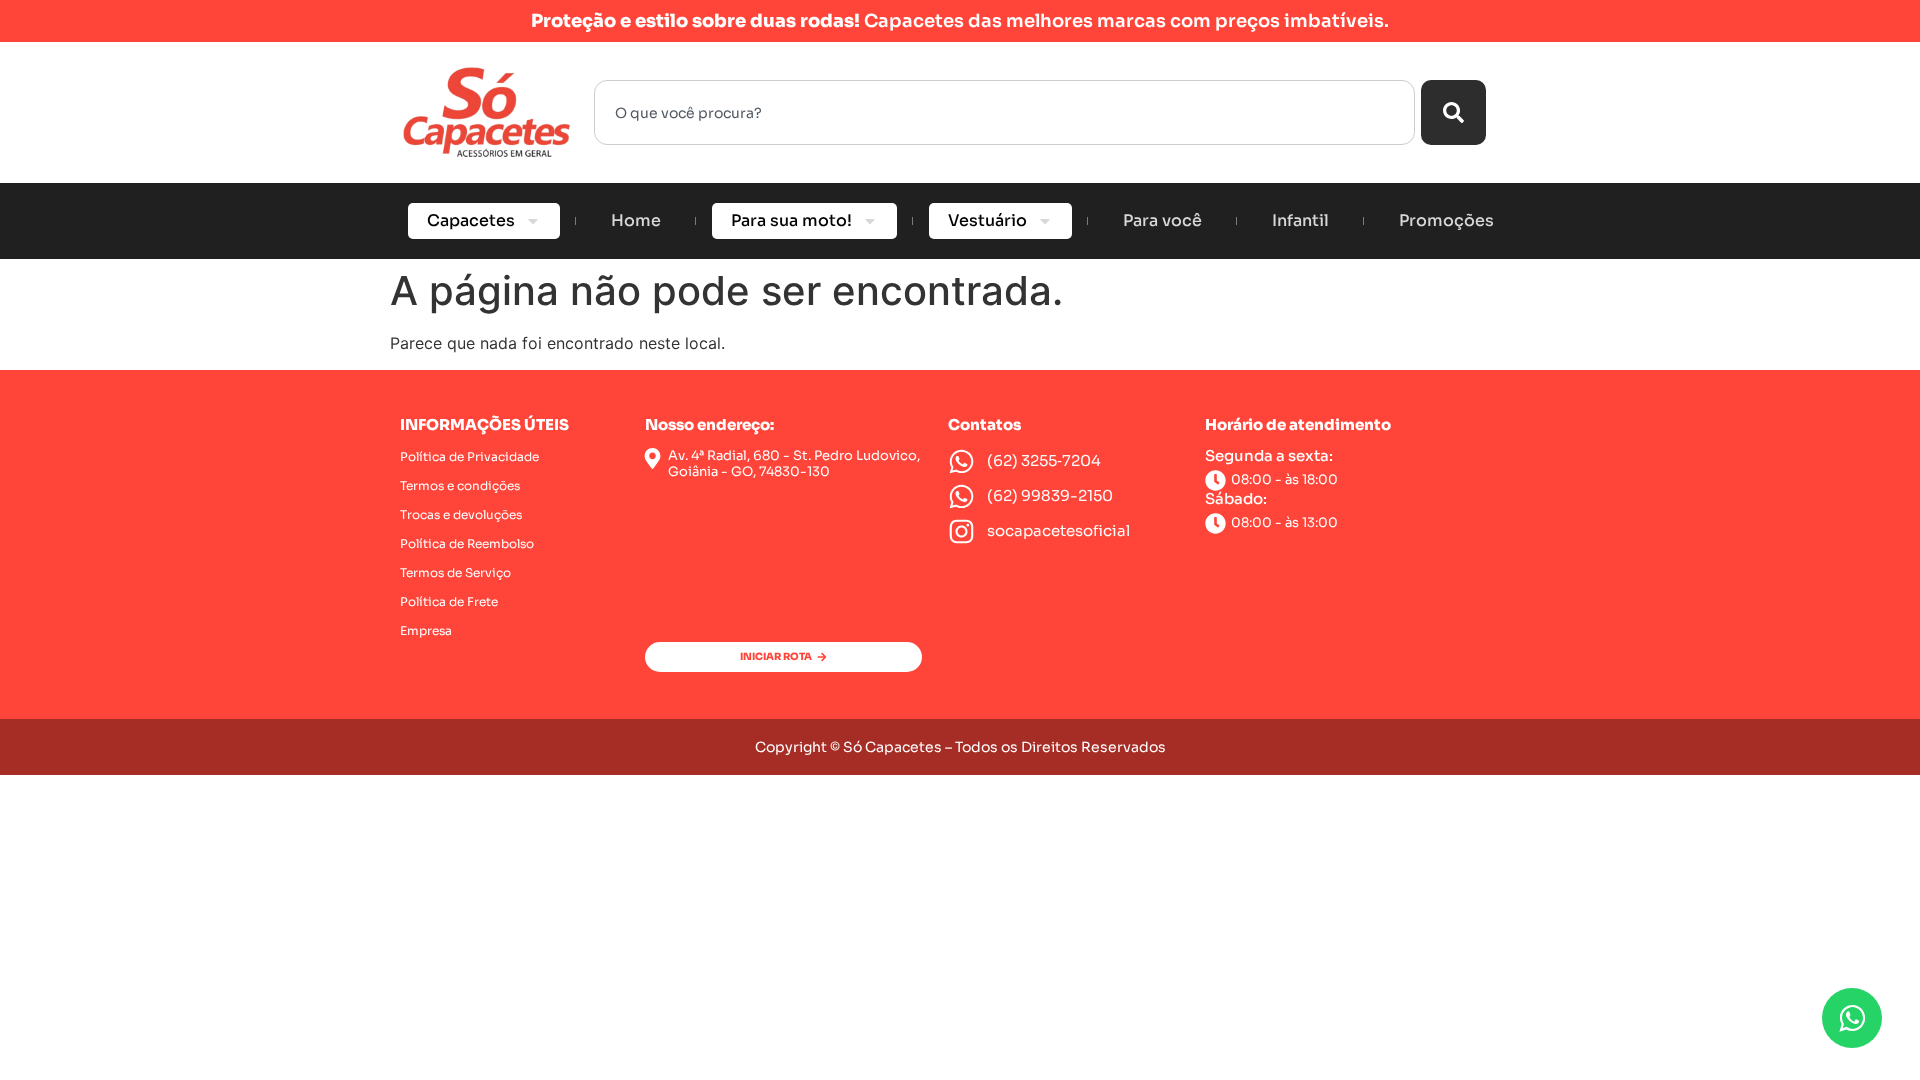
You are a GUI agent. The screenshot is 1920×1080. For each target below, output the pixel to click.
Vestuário (987, 220)
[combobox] (1004, 112)
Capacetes (471, 220)
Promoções (1446, 220)
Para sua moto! (791, 220)
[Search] (1453, 112)
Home (636, 220)
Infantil (1300, 220)
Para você (1162, 220)
